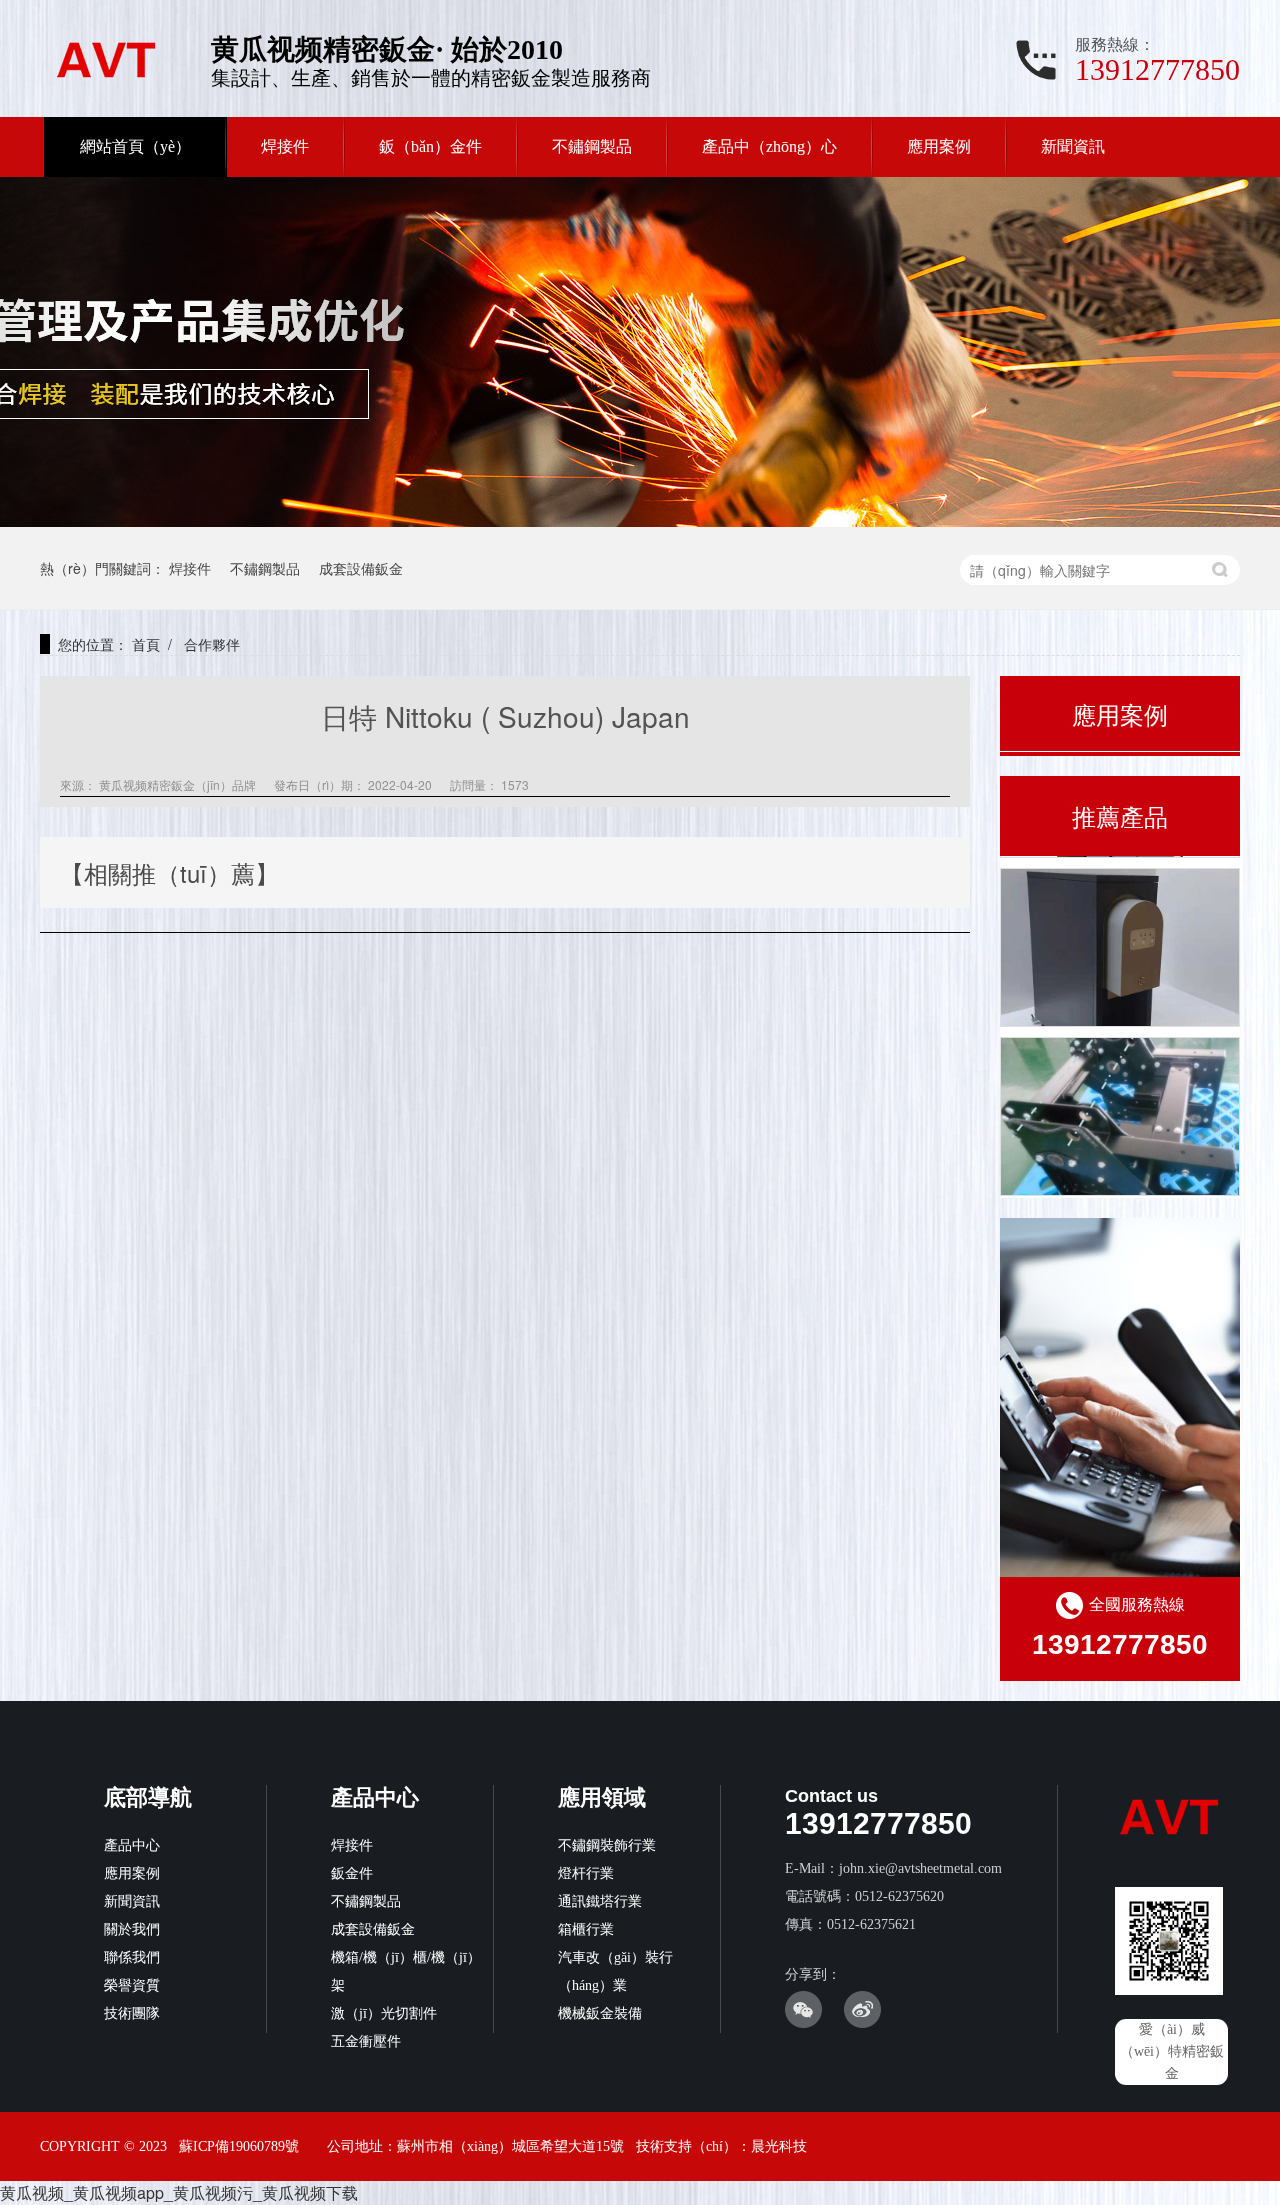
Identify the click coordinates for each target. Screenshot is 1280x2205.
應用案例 (939, 146)
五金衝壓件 (366, 2041)
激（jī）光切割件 (384, 2013)
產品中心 (132, 1845)
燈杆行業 (586, 1873)
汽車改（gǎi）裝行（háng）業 (615, 1971)
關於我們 (132, 1929)
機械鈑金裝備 (600, 2013)
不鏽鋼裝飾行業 (607, 1845)
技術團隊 (132, 2013)
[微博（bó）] (862, 2023)
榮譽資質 (132, 1985)
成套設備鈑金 (361, 568)
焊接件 (285, 146)
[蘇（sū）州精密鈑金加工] (1120, 1114)
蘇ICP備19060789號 (239, 2146)
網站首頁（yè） (135, 146)
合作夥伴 (210, 644)
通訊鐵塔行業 (600, 1901)
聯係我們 (132, 1957)
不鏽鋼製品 (592, 146)
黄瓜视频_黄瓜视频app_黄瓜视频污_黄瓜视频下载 (179, 2192)
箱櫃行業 (586, 1929)
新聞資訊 (1073, 146)
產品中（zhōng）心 (769, 146)
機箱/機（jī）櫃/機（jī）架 (406, 1971)
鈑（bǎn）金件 (430, 146)
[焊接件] (1120, 945)
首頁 (146, 644)
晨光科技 (779, 2146)
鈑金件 (352, 1873)
